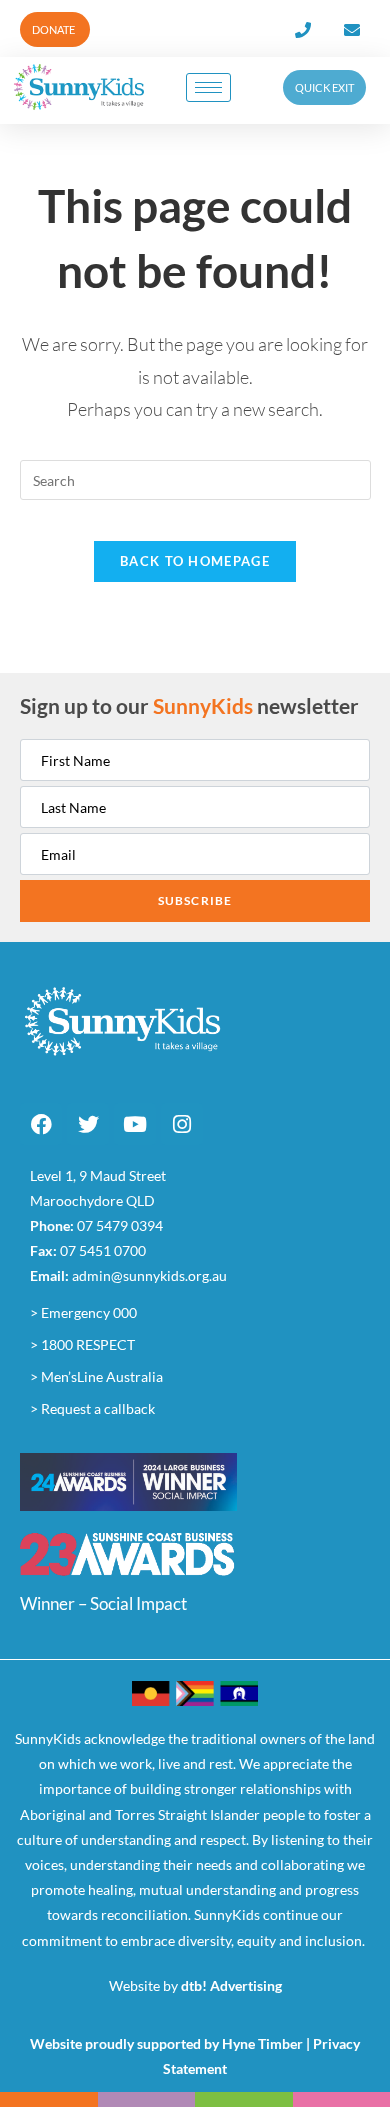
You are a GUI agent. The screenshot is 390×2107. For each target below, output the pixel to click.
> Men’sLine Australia (96, 1376)
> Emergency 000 (83, 1312)
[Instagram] (182, 1124)
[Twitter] (88, 1124)
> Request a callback (92, 1408)
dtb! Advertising (231, 1985)
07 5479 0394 (120, 1225)
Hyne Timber (262, 2043)
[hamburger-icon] (208, 87)
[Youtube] (135, 1124)
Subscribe (195, 900)
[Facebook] (41, 1124)
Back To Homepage (195, 561)
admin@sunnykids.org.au (149, 1275)
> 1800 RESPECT (82, 1344)
